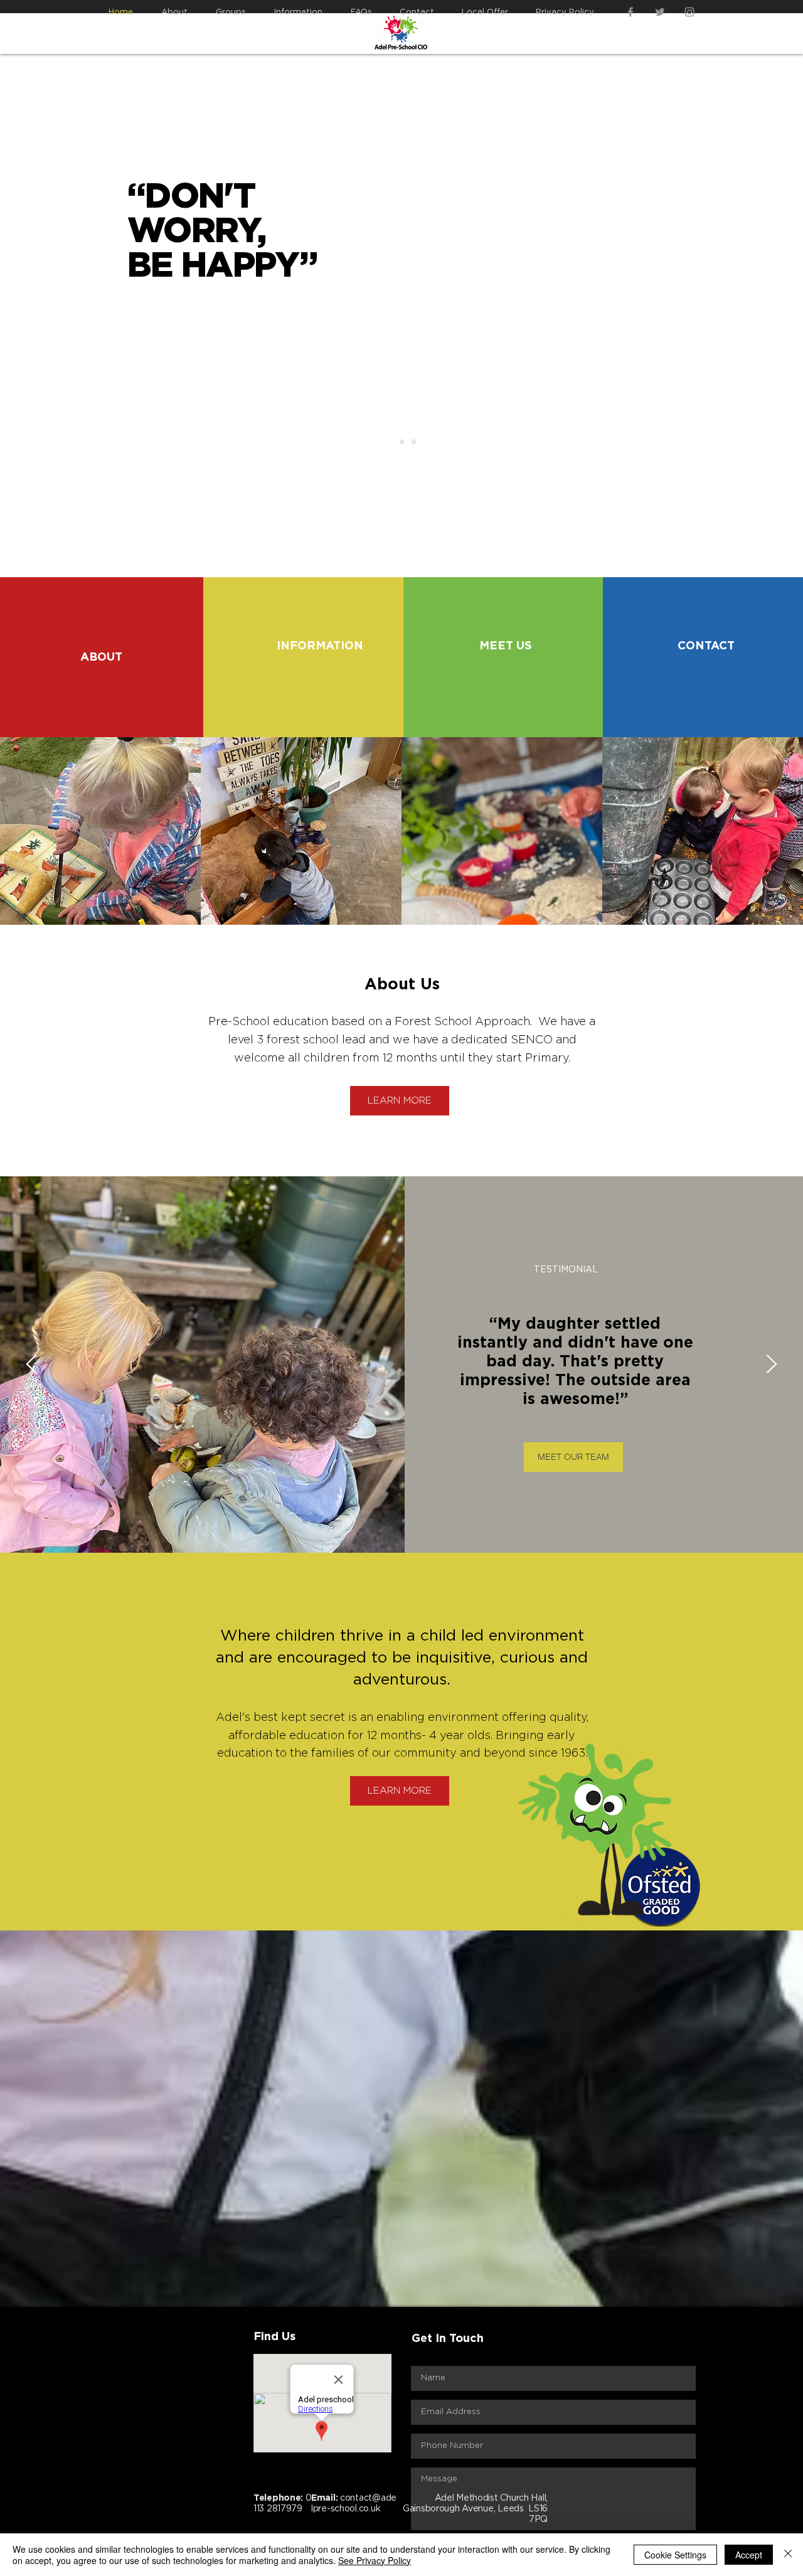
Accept (749, 2555)
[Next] (772, 1365)
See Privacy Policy (375, 2560)
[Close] (788, 2555)
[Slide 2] (402, 442)
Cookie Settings (675, 2555)
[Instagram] (689, 12)
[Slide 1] (390, 442)
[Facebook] (630, 12)
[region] (102, 647)
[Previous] (31, 1365)
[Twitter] (660, 12)
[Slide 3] (414, 442)
